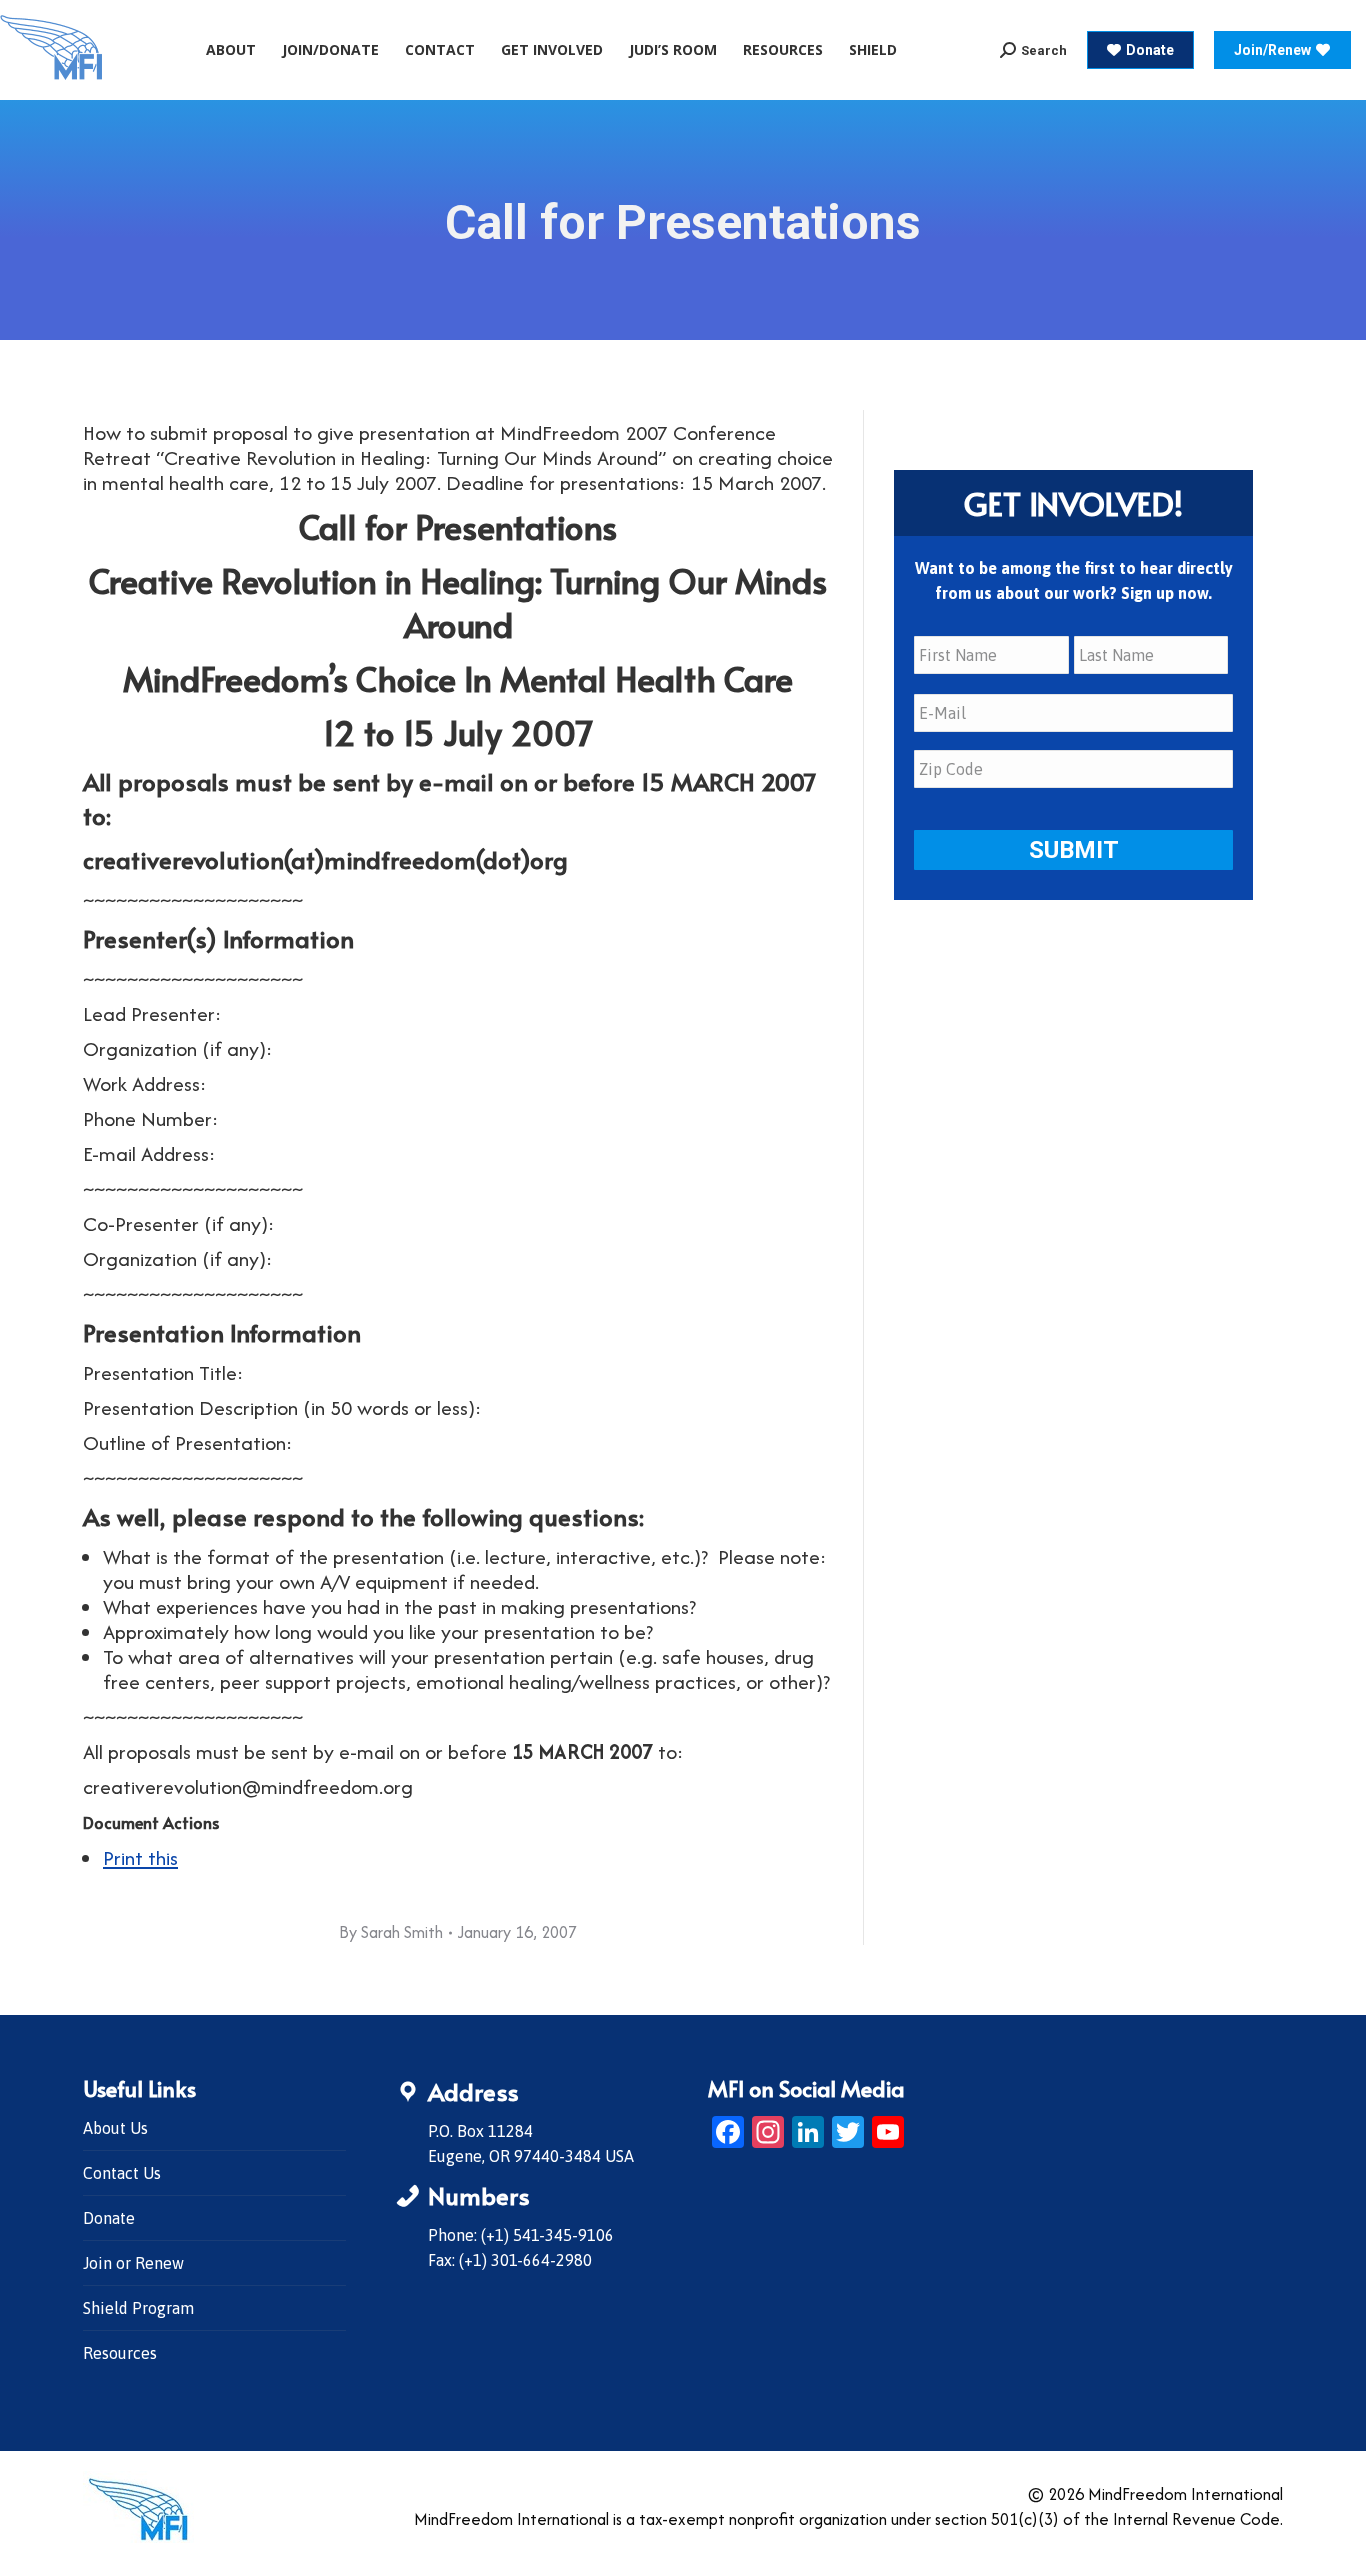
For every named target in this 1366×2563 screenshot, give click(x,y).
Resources (120, 2353)
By (391, 1932)
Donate (109, 2218)
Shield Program (138, 2308)
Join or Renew (133, 2263)
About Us (115, 2128)
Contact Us (122, 2173)
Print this (140, 1857)
